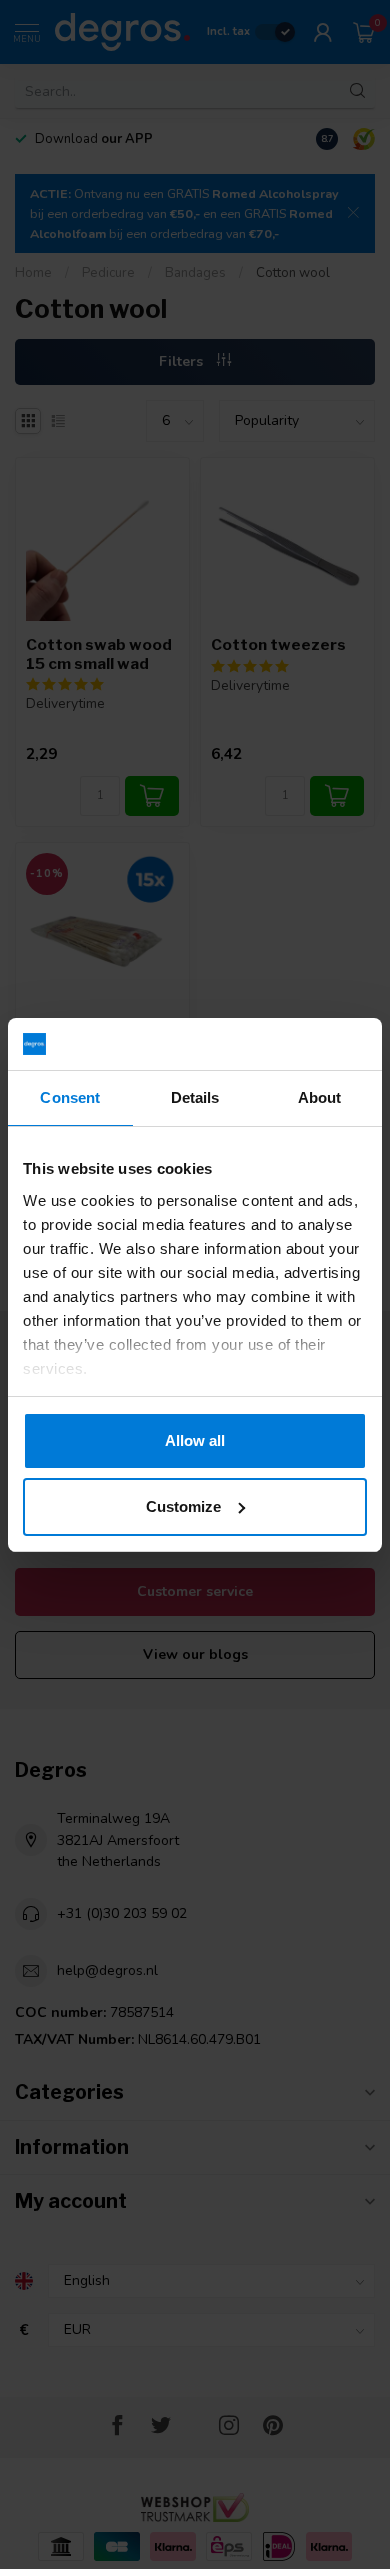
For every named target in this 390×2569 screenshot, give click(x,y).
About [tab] (320, 1097)
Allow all (195, 1440)
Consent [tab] (70, 1097)
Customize (183, 1506)
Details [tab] (195, 1097)
